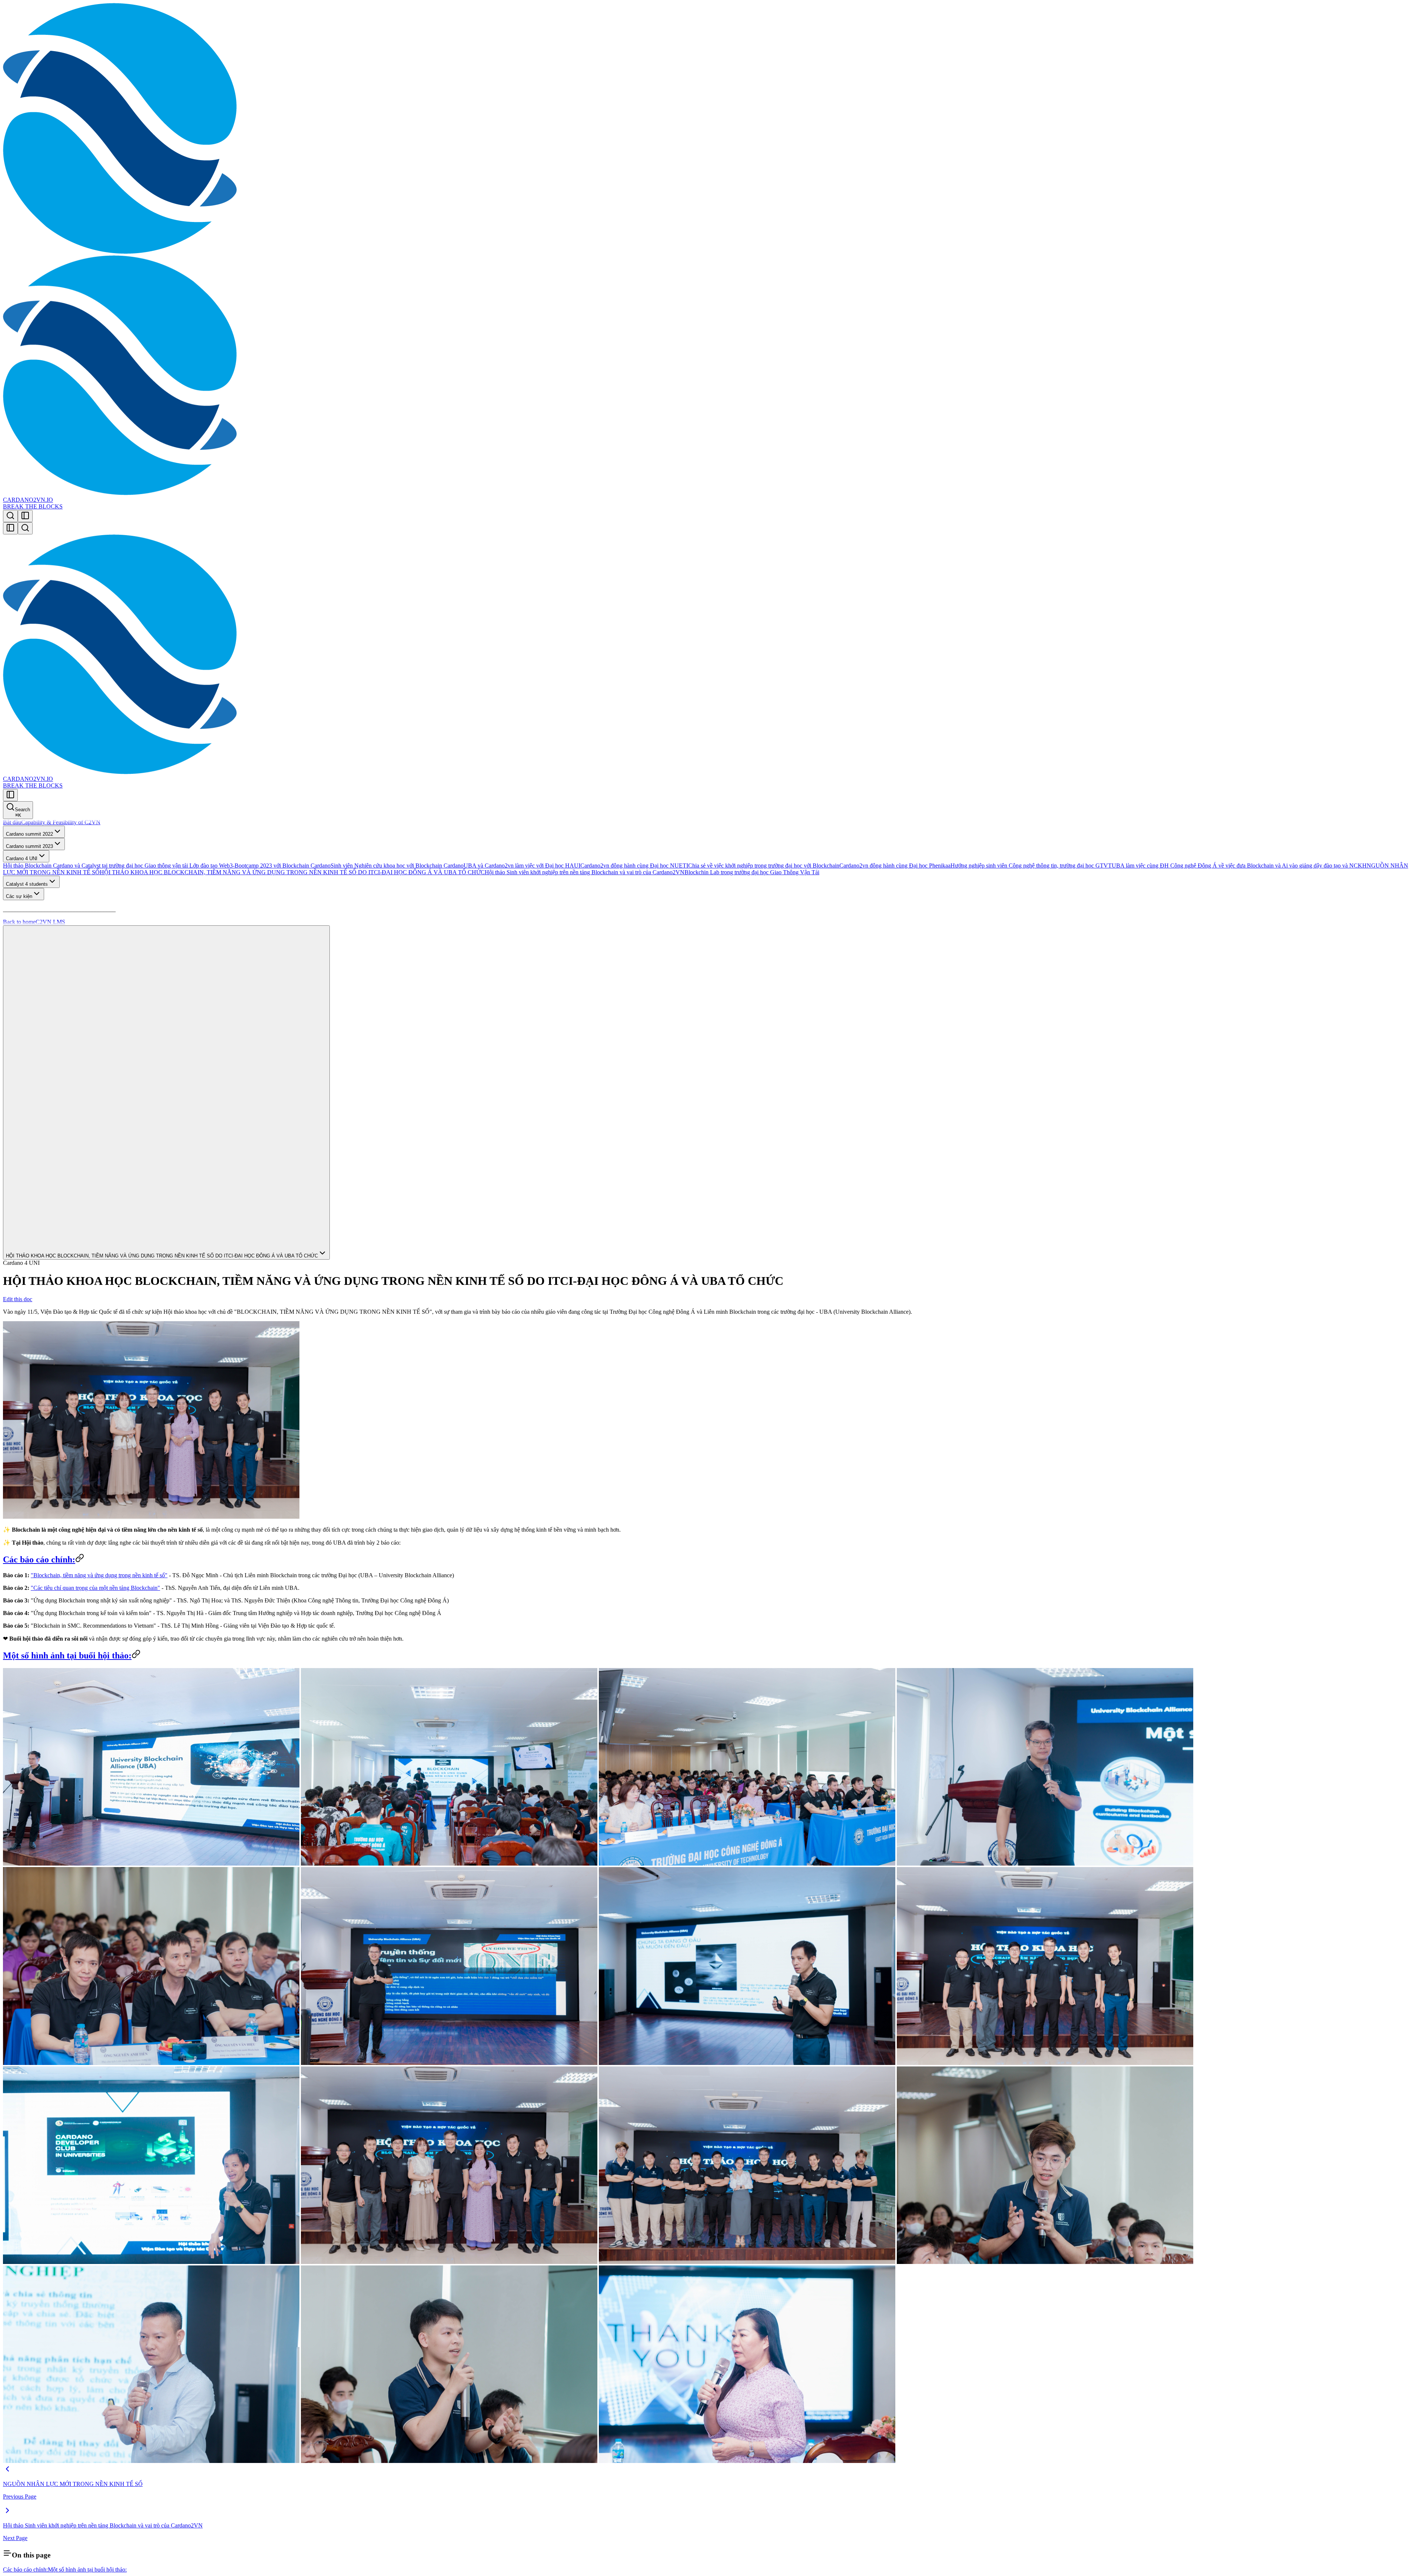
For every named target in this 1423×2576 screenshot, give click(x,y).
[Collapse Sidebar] (10, 528)
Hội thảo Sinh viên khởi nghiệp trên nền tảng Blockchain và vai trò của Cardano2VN (585, 872)
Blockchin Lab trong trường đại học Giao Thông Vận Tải (752, 872)
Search (22, 812)
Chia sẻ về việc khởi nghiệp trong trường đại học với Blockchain (764, 866)
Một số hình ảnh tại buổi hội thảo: (67, 1655)
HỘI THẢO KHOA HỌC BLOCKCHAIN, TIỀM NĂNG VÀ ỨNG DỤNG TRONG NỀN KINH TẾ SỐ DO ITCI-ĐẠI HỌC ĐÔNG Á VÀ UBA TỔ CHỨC (292, 872)
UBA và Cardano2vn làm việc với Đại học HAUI (522, 866)
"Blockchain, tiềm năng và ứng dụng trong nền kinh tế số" (99, 1575)
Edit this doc (18, 1299)
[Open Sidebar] (25, 516)
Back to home (19, 922)
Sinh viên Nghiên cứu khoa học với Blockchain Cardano (397, 866)
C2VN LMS (50, 922)
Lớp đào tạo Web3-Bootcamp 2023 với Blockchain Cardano (259, 866)
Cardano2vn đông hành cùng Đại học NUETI (634, 866)
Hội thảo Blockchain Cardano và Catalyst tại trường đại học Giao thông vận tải (95, 866)
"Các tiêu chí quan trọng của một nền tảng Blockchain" (95, 1588)
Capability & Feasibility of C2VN (61, 822)
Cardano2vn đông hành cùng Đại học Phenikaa (895, 866)
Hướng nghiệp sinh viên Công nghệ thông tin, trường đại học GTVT (1031, 866)
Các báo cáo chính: (39, 1559)
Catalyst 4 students (27, 884)
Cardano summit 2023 (29, 846)
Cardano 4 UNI (22, 858)
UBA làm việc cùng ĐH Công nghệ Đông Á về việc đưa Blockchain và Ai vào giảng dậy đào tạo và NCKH (1239, 866)
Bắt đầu (12, 822)
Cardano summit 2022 (29, 834)
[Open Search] (10, 516)
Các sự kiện (19, 896)
